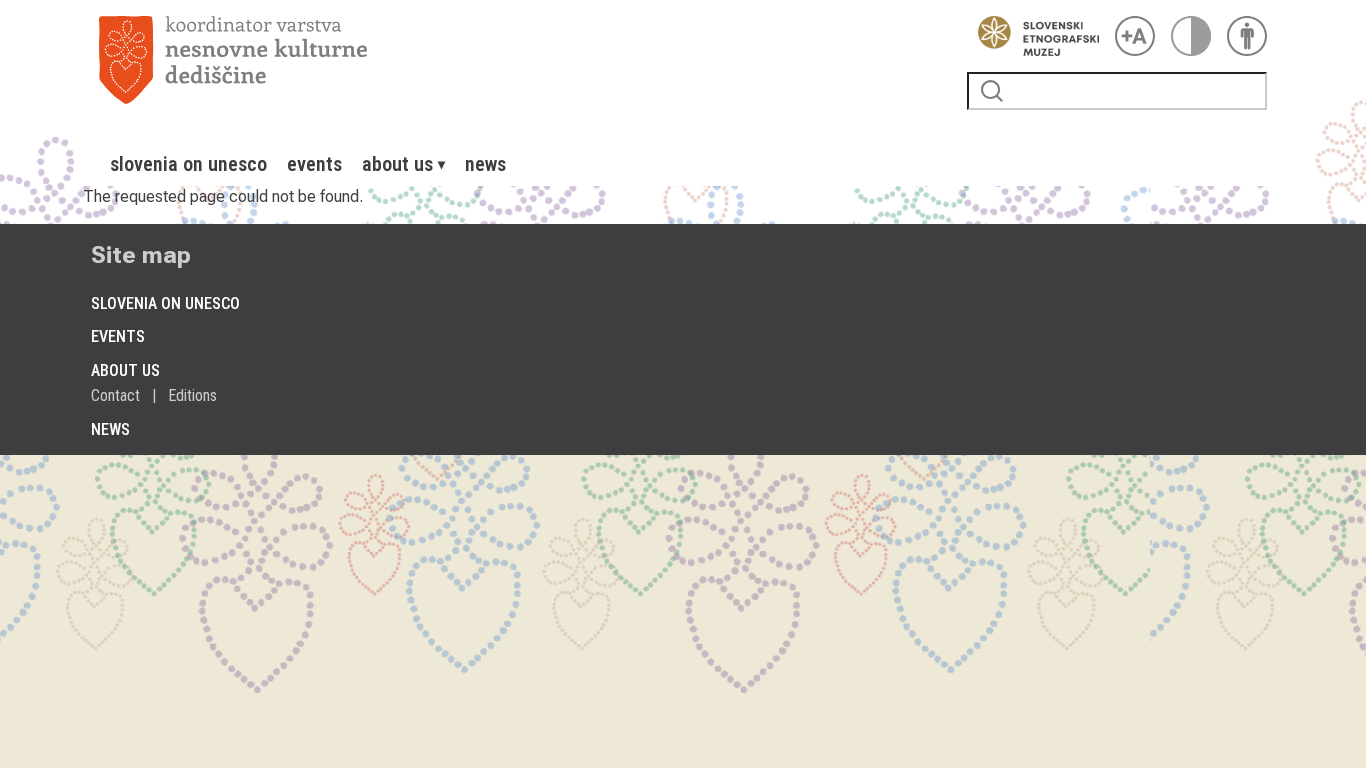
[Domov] (525, 60)
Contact (115, 395)
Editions (192, 395)
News (485, 164)
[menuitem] (188, 164)
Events (314, 164)
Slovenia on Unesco (188, 164)
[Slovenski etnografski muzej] (1033, 36)
